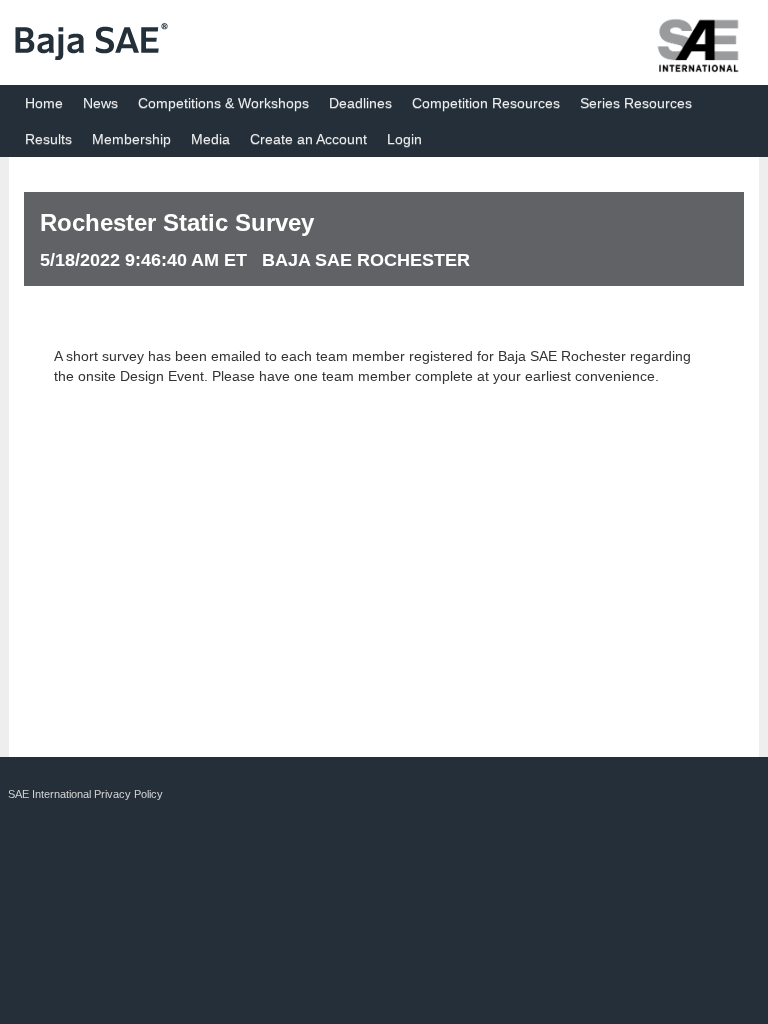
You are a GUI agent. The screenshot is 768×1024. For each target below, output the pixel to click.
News (100, 103)
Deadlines (360, 103)
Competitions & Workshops (223, 103)
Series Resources (636, 103)
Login (404, 139)
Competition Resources (486, 103)
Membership (131, 139)
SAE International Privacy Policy (85, 794)
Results (48, 139)
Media (210, 139)
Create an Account (308, 139)
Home (44, 103)
